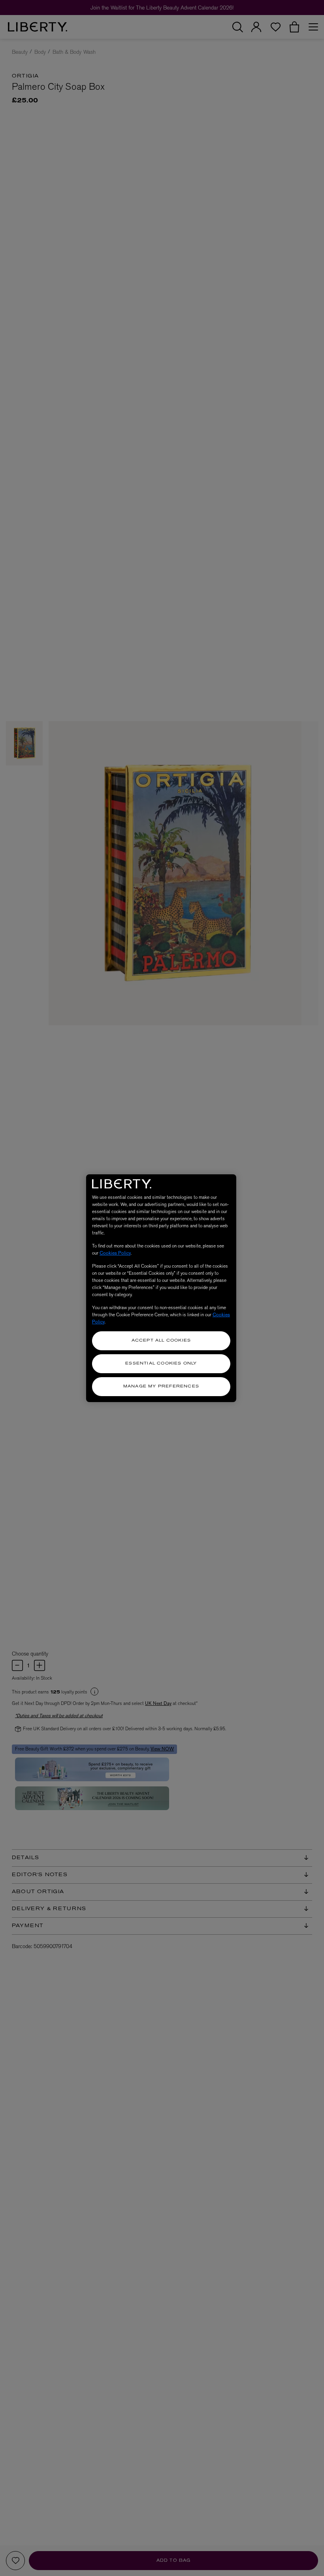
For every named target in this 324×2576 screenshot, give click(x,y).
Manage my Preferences (161, 1386)
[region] (161, 1288)
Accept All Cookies (161, 1341)
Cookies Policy (115, 1253)
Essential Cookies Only (161, 1364)
